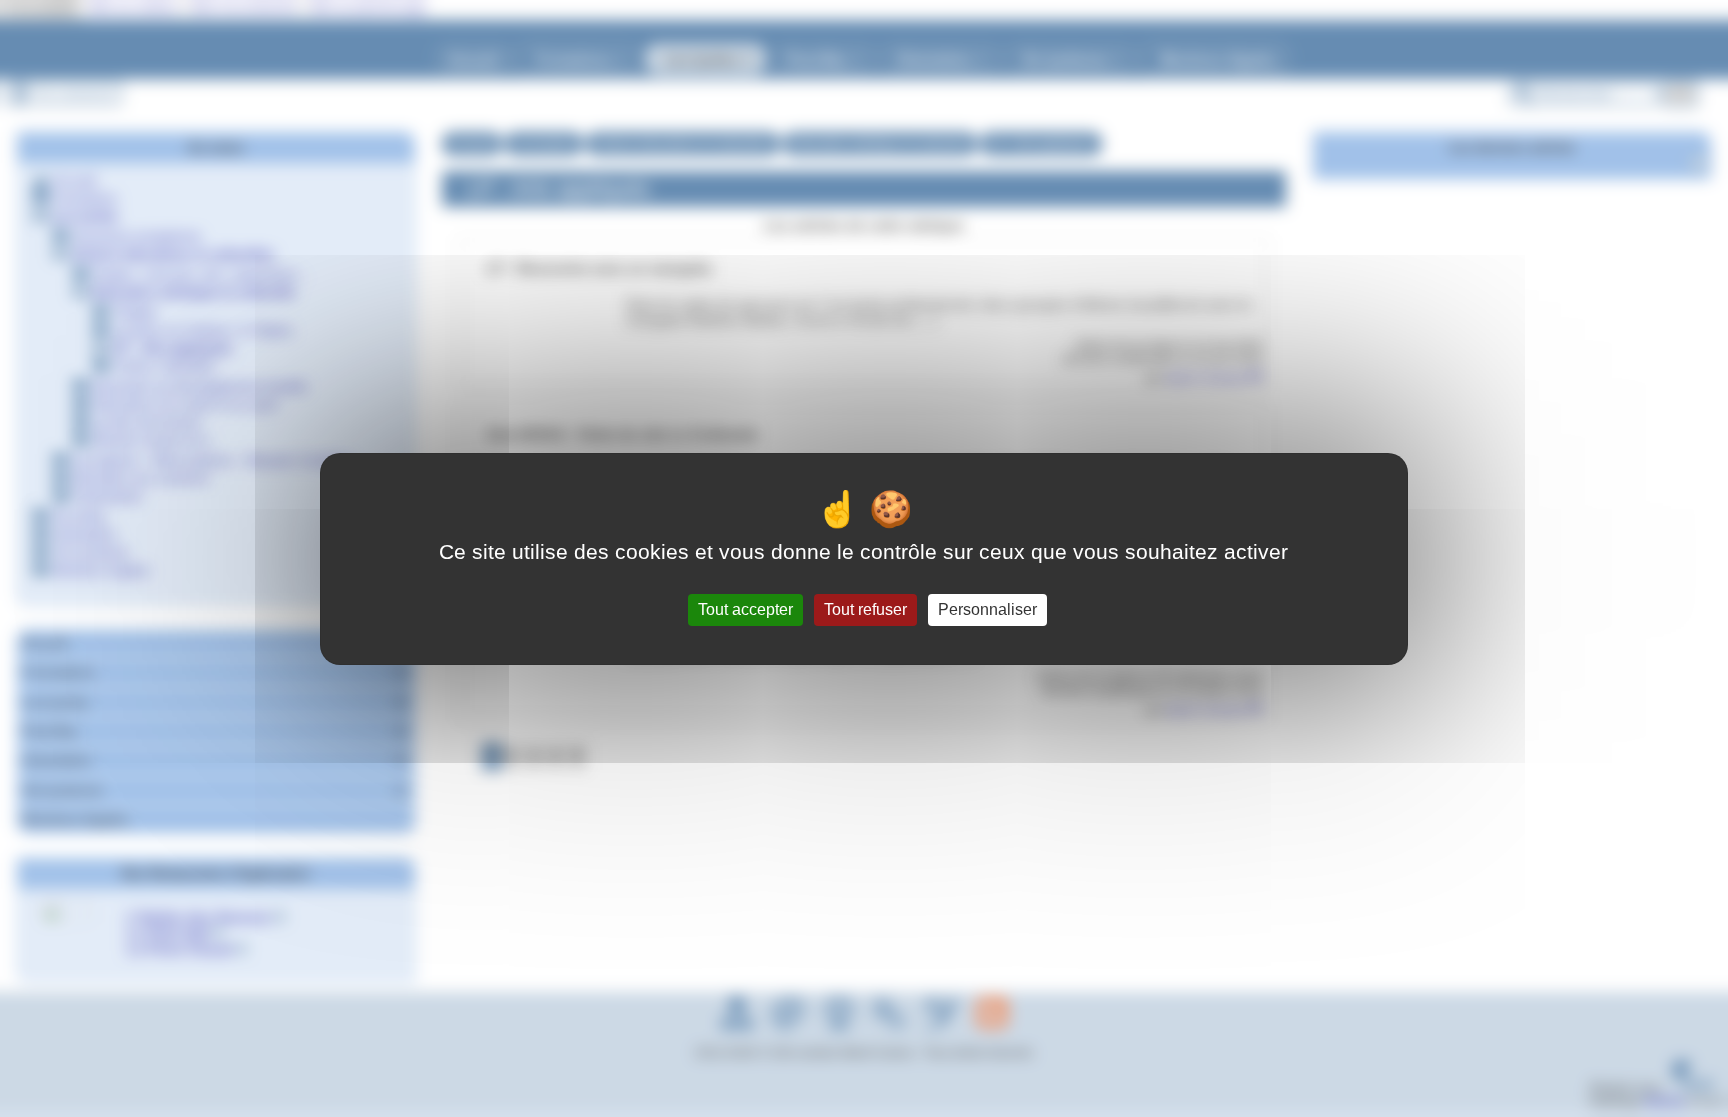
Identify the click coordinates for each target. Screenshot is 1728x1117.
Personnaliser (987, 609)
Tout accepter (745, 609)
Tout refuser (865, 609)
